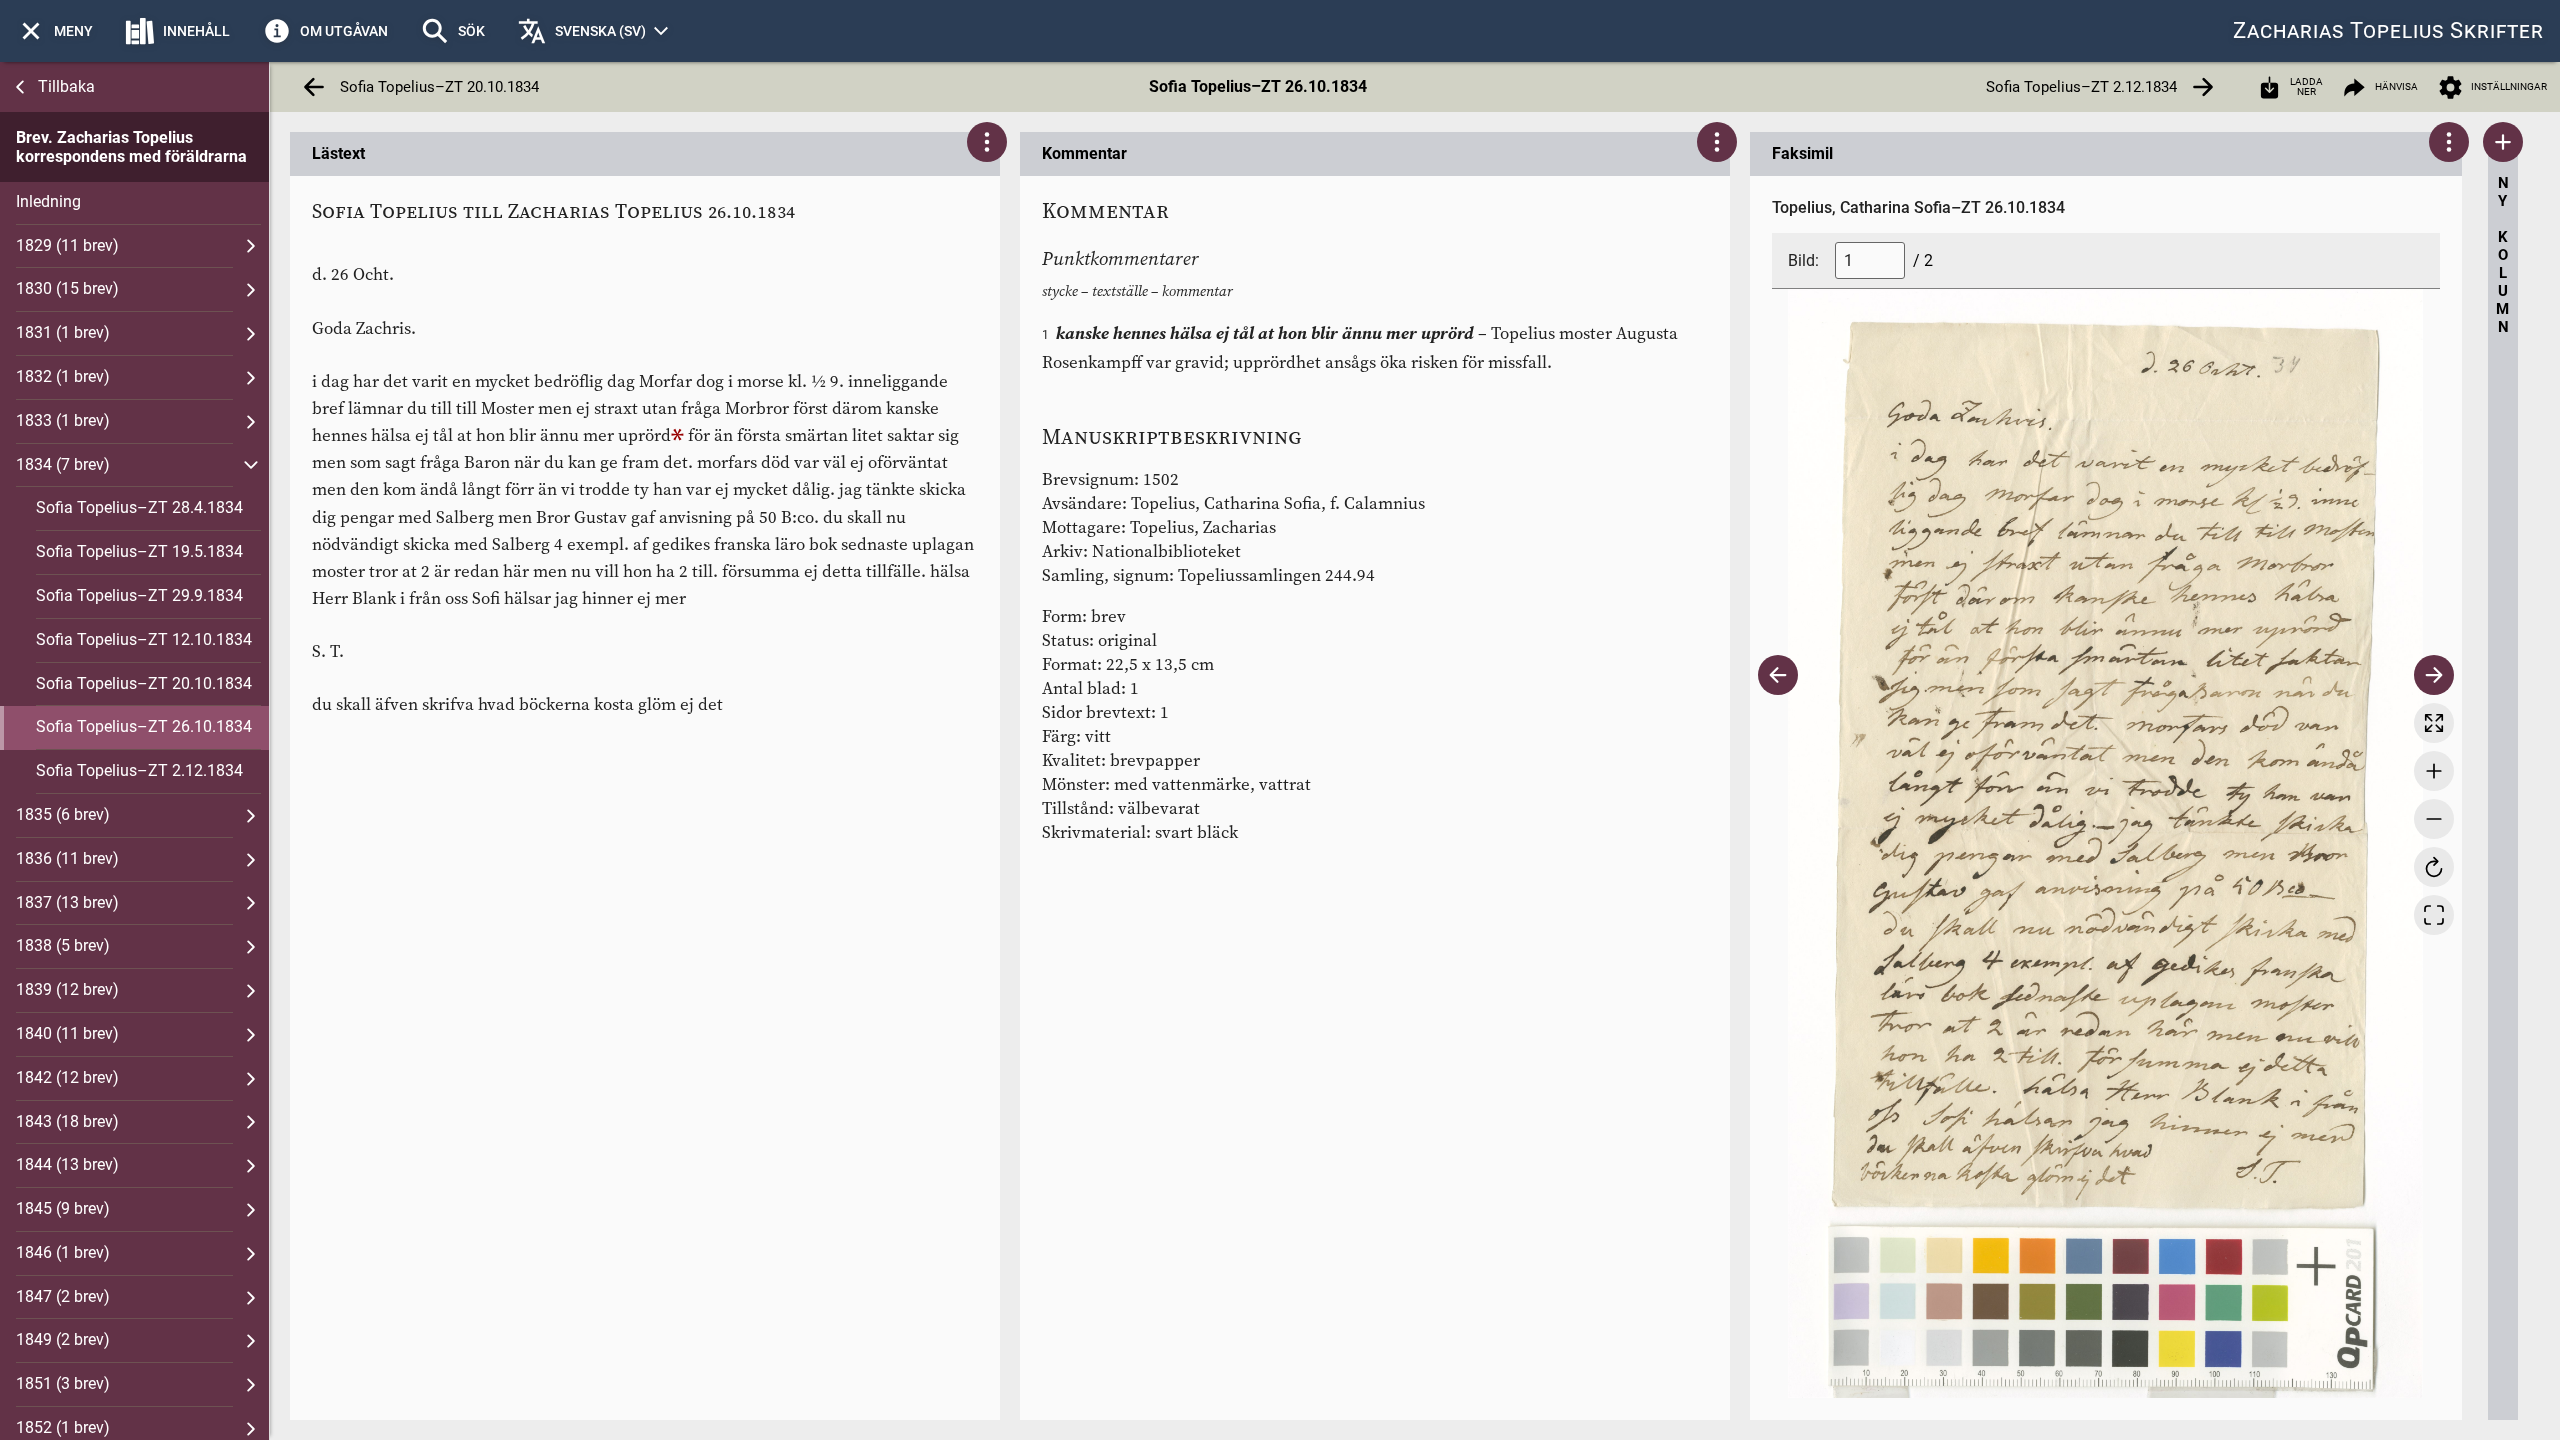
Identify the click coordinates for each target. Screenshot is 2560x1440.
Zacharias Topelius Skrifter (2388, 30)
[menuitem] (54, 31)
